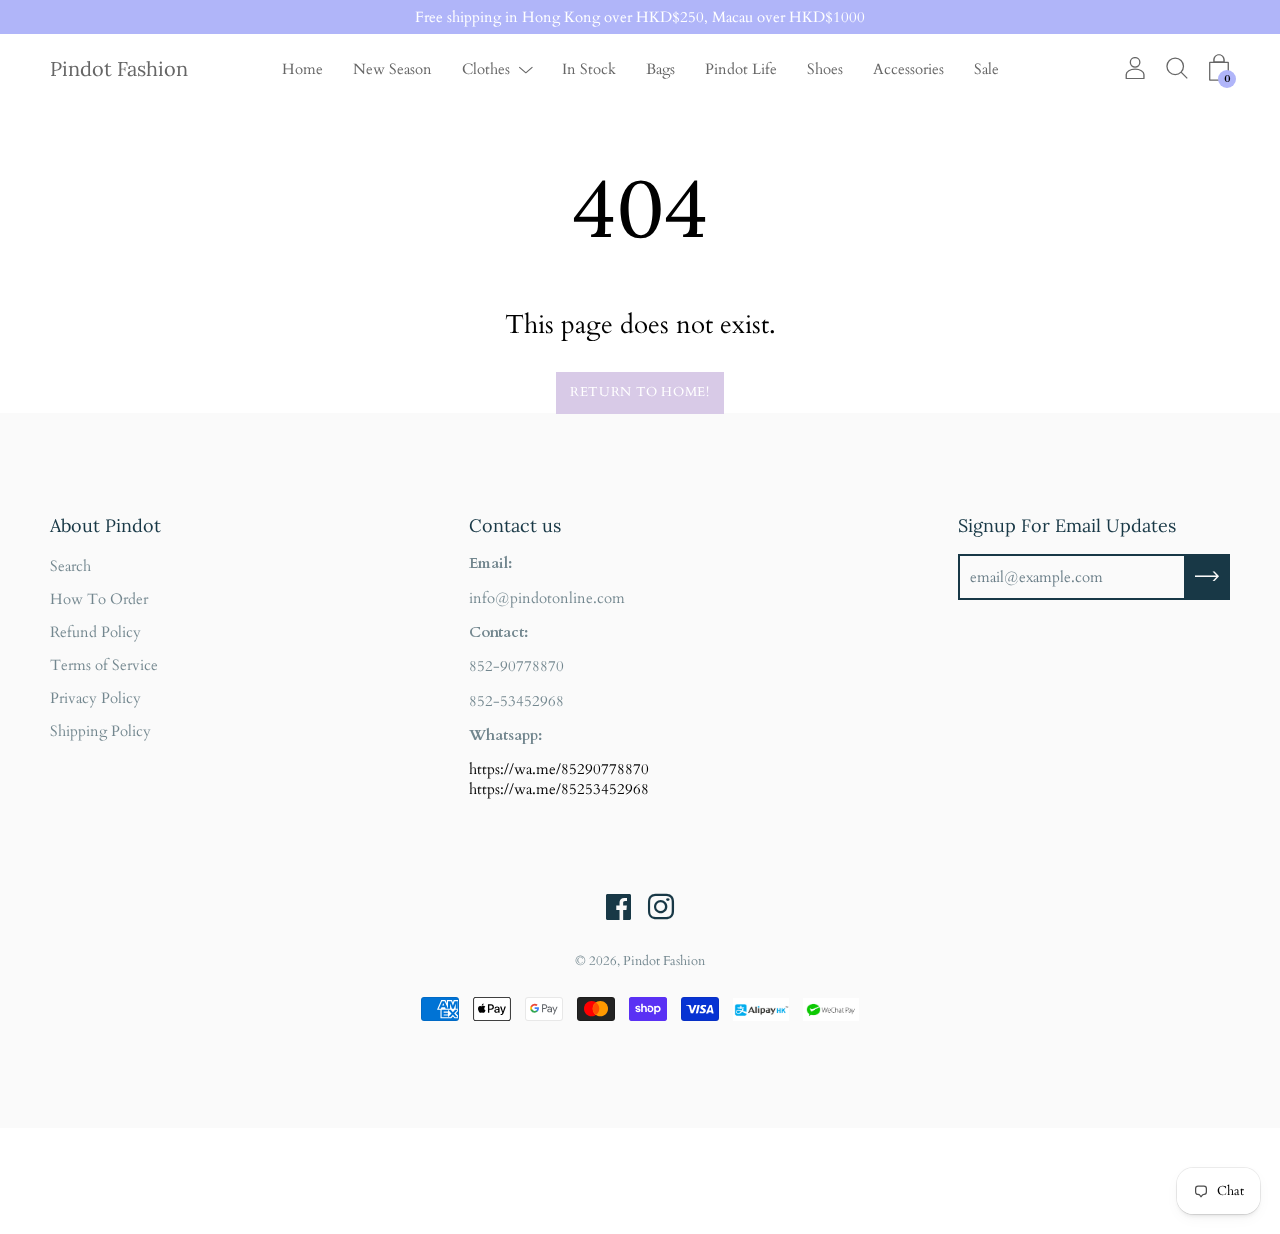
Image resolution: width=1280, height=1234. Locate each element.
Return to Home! (640, 392)
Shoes (825, 69)
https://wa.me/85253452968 (559, 789)
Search (70, 566)
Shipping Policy (100, 731)
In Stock (589, 69)
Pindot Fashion (119, 68)
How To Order (99, 599)
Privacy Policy (95, 698)
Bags (660, 69)
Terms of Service (104, 665)
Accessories (908, 69)
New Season (392, 69)
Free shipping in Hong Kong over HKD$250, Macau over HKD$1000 (640, 17)
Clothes (486, 69)
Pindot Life (741, 69)
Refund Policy (95, 632)
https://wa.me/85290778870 (559, 769)
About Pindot (105, 525)
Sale (986, 69)
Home (302, 69)
